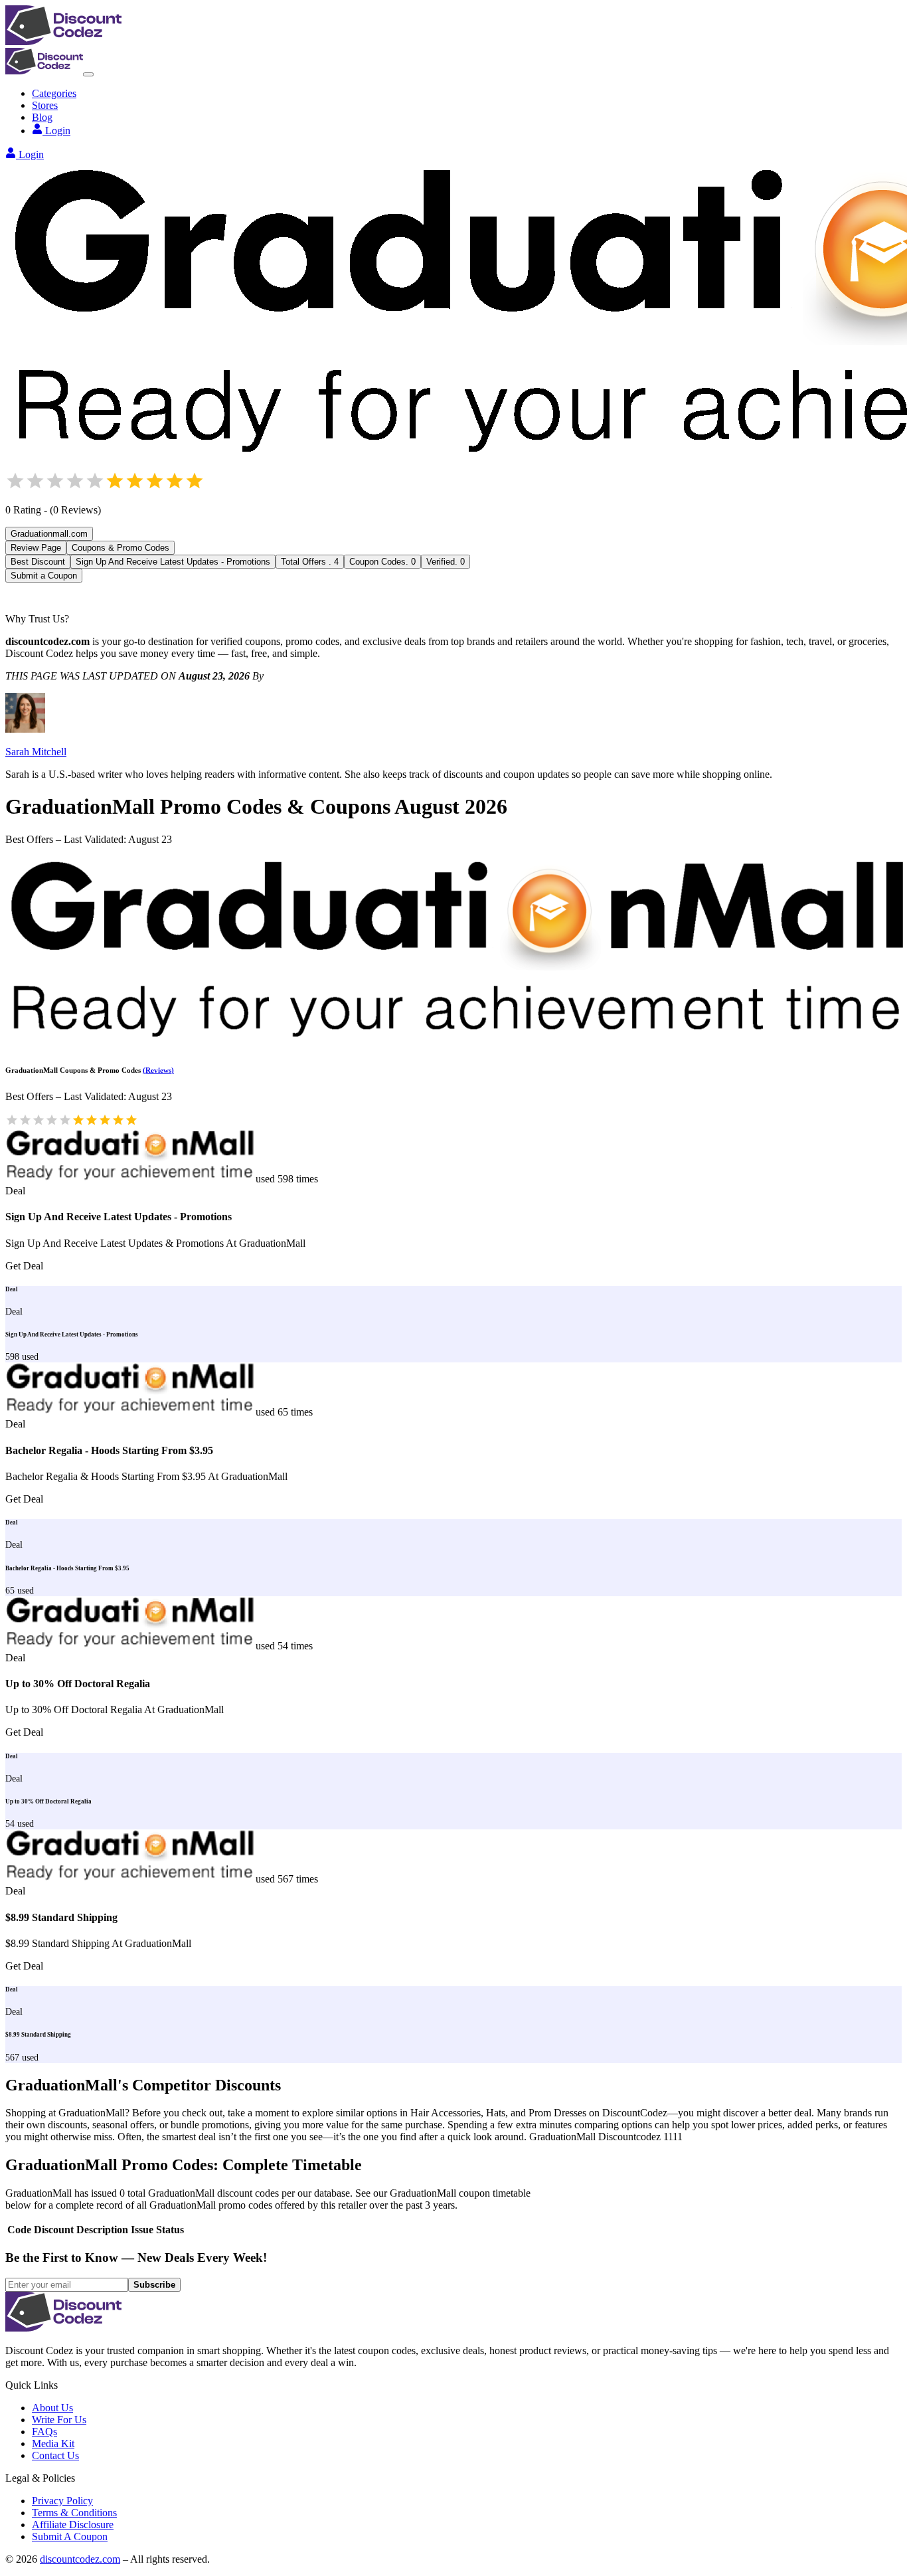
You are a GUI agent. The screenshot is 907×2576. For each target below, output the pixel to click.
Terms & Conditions (74, 2513)
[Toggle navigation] (88, 74)
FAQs (44, 2432)
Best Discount (38, 562)
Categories (54, 93)
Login (58, 131)
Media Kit (53, 2443)
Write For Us (59, 2420)
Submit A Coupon (70, 2536)
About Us (52, 2408)
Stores (45, 105)
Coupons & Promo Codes (121, 548)
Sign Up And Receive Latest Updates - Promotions (173, 562)
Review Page (36, 548)
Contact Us (55, 2455)
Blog (42, 117)
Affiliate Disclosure (73, 2525)
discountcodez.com (80, 2559)
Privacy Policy (62, 2501)
